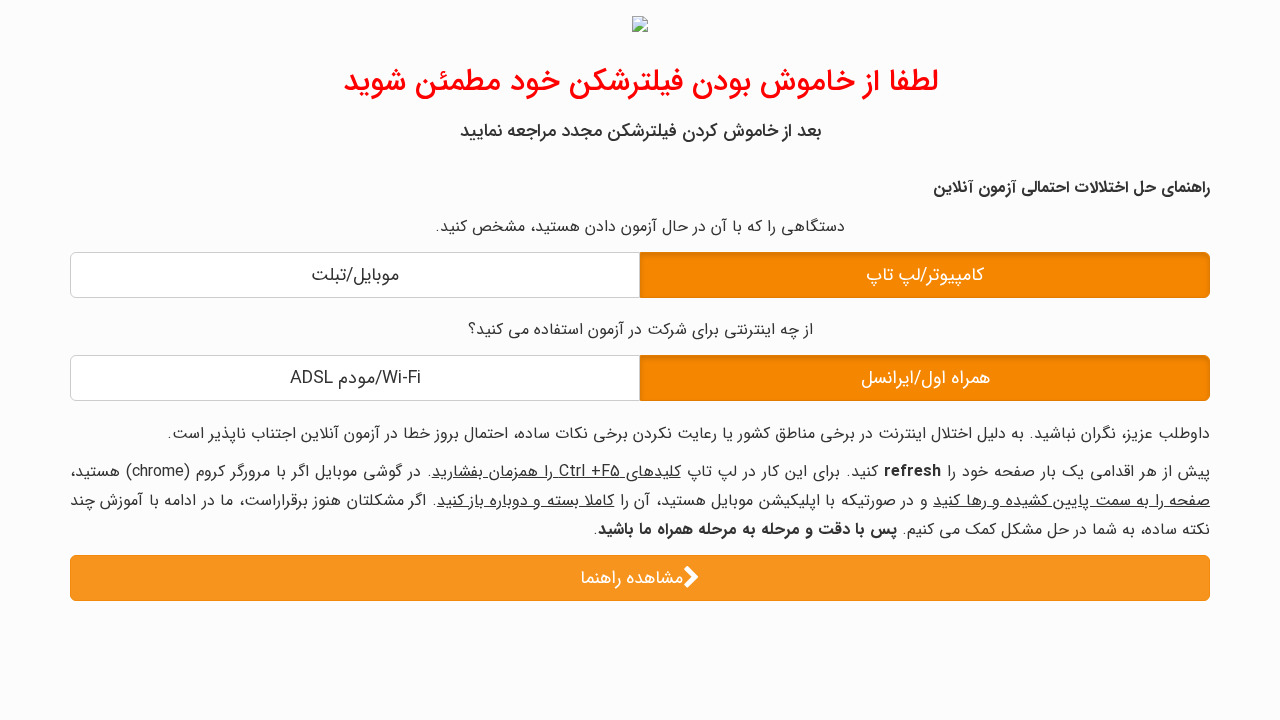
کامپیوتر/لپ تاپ (925, 275)
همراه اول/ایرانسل (925, 378)
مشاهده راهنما (631, 578)
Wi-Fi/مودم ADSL (355, 378)
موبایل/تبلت (355, 275)
